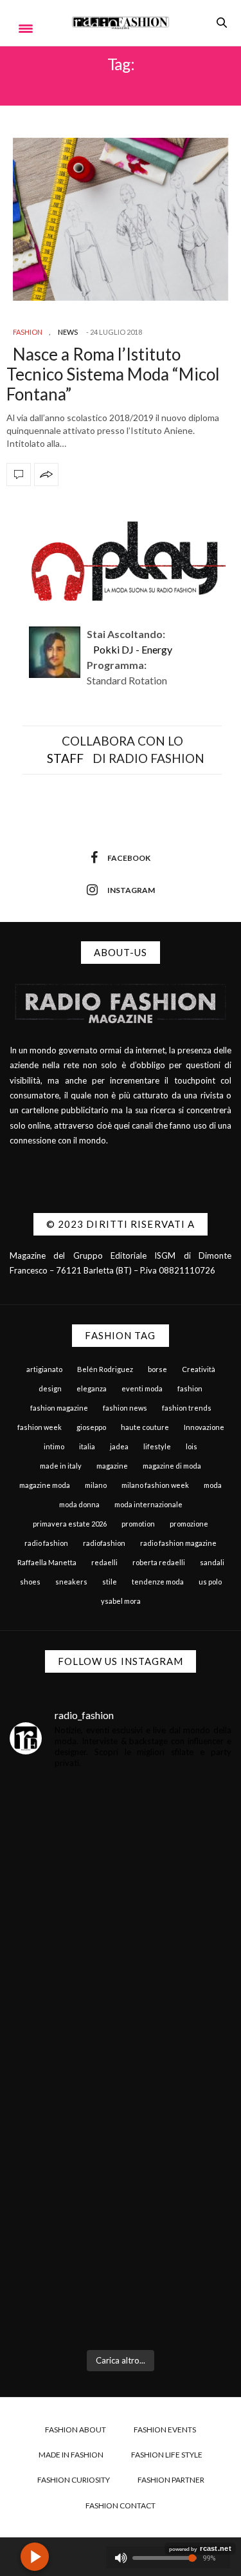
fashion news (125, 1408)
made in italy (61, 1466)
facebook (129, 858)
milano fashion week (155, 1485)
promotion (138, 1524)
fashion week (40, 1427)
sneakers (71, 1582)
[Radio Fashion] (121, 23)
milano (96, 1485)
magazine (112, 1466)
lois (192, 1446)
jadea (119, 1446)
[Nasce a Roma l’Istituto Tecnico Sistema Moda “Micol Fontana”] (121, 220)
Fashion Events (165, 2430)
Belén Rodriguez (105, 1369)
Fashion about (76, 2430)
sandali (212, 1562)
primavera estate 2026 (70, 1524)
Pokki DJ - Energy (133, 649)
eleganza (92, 1388)
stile (110, 1582)
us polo (210, 1582)
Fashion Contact (121, 2505)
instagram (131, 890)
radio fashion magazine (178, 1543)
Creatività (199, 1369)
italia (87, 1446)
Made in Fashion (71, 2455)
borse (157, 1369)
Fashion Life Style (167, 2455)
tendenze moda (158, 1582)
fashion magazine (59, 1408)
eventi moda (142, 1388)
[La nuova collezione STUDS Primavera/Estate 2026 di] (121, 2274)
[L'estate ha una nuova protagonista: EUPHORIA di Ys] (121, 2001)
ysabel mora (121, 1601)
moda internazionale (148, 1504)
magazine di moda (172, 1466)
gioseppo (91, 1427)
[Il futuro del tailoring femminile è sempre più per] (121, 1865)
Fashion (28, 332)
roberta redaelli (159, 1562)
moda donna (79, 1504)
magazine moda (45, 1485)
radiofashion (104, 1543)
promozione (189, 1524)
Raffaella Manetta (47, 1562)
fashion (190, 1388)
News (68, 332)
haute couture (145, 1427)
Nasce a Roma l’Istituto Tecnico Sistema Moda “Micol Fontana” (113, 374)
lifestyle (157, 1446)
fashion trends (187, 1408)
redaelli (104, 1562)
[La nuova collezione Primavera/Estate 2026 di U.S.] (121, 2138)
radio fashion (46, 1543)
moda (213, 1485)
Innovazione (204, 1427)
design (50, 1388)
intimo (54, 1446)
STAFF (65, 758)
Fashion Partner (171, 2480)
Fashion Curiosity (74, 2480)
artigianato (44, 1369)
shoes (30, 1582)
